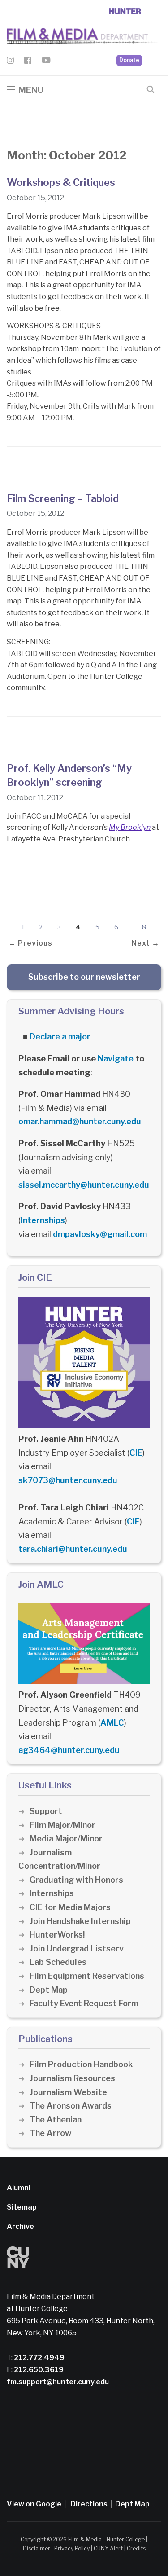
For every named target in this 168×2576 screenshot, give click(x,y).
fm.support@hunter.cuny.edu (58, 2382)
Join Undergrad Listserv (77, 1949)
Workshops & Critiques (61, 182)
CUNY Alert (108, 2548)
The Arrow (51, 2133)
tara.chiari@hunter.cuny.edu (73, 1549)
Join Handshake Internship (80, 1921)
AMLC (112, 1723)
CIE (136, 1453)
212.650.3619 (38, 2370)
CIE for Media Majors (70, 1907)
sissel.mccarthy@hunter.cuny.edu (84, 1185)
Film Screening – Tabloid (63, 498)
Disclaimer (37, 2548)
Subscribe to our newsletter (84, 977)
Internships (43, 1220)
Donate (129, 60)
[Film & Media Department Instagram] (10, 62)
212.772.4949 (39, 2358)
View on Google (34, 2504)
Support (46, 1811)
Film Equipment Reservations (87, 1976)
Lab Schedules (58, 1962)
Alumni (19, 2188)
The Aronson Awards (71, 2106)
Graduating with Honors (76, 1880)
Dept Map (49, 1990)
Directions (89, 2504)
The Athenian (56, 2120)
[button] (25, 90)
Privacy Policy (72, 2548)
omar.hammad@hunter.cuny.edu (80, 1121)
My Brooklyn (130, 827)
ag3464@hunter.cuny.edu (69, 1750)
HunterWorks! (57, 1935)
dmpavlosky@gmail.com (100, 1234)
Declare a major (60, 1037)
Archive (20, 2226)
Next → (145, 943)
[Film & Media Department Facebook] (28, 62)
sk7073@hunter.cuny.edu (68, 1480)
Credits (136, 2548)
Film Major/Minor (62, 1825)
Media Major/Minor (66, 1838)
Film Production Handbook (81, 2064)
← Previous (30, 943)
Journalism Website (68, 2092)
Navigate (116, 1059)
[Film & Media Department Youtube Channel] (46, 62)
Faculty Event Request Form (84, 2003)
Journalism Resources (72, 2078)
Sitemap (22, 2207)
